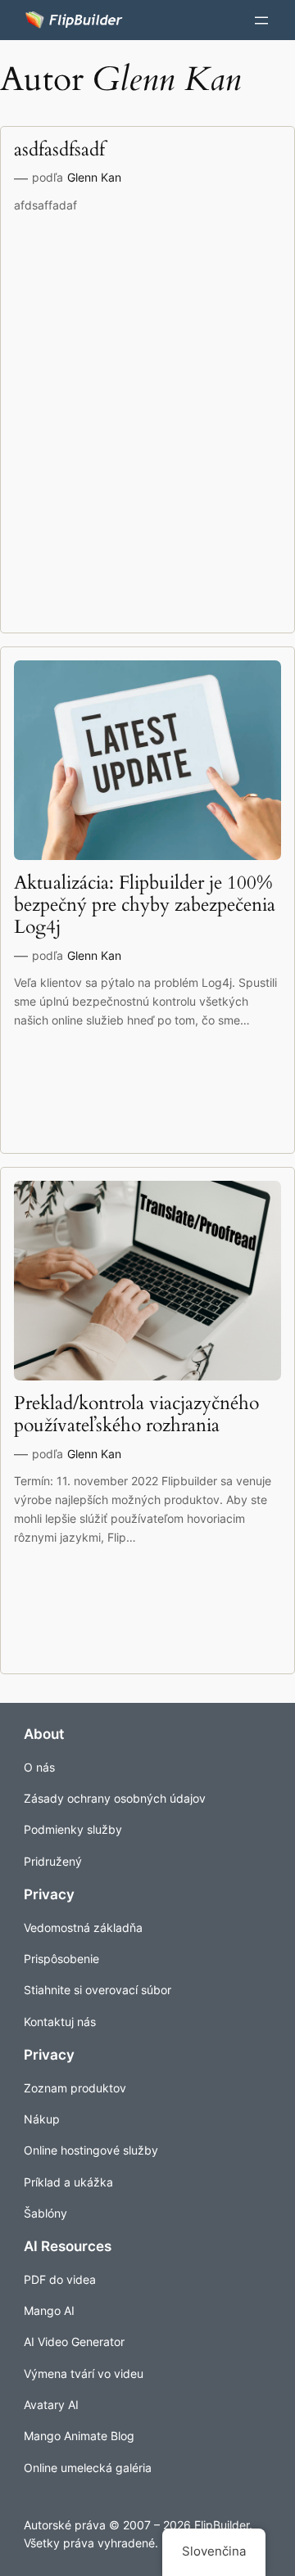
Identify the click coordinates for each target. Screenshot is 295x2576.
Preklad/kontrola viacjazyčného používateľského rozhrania (136, 1415)
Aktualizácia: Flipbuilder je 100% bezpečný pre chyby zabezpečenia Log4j (145, 905)
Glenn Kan (94, 177)
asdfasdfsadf (59, 150)
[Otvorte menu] (261, 20)
